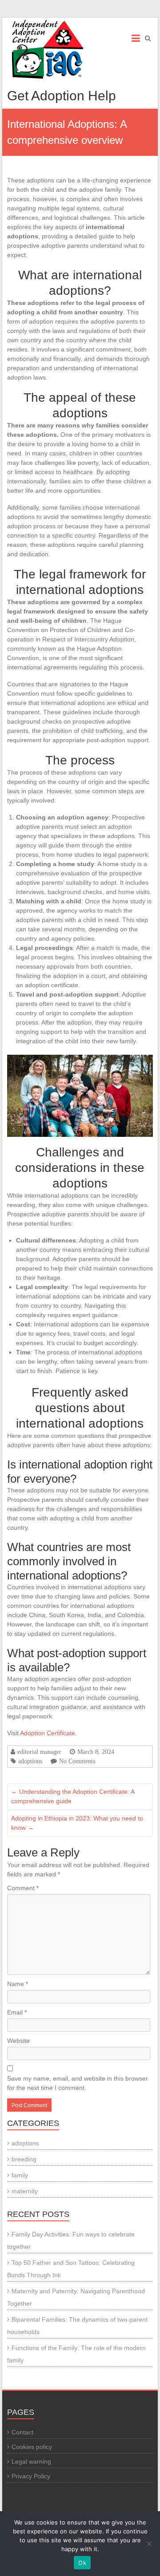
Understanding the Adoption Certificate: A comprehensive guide (73, 1796)
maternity (25, 2191)
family (20, 2175)
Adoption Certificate (48, 1733)
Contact (22, 2432)
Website (18, 2041)
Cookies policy (32, 2447)
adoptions (30, 1761)
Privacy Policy (31, 2476)
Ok (82, 2563)
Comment (23, 1888)
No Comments (77, 1761)
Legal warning (31, 2461)
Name (18, 1984)
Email (17, 2012)
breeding (24, 2159)
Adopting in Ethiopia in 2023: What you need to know (77, 1823)
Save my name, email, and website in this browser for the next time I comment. (78, 2083)
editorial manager (39, 1752)
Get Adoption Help (62, 96)
